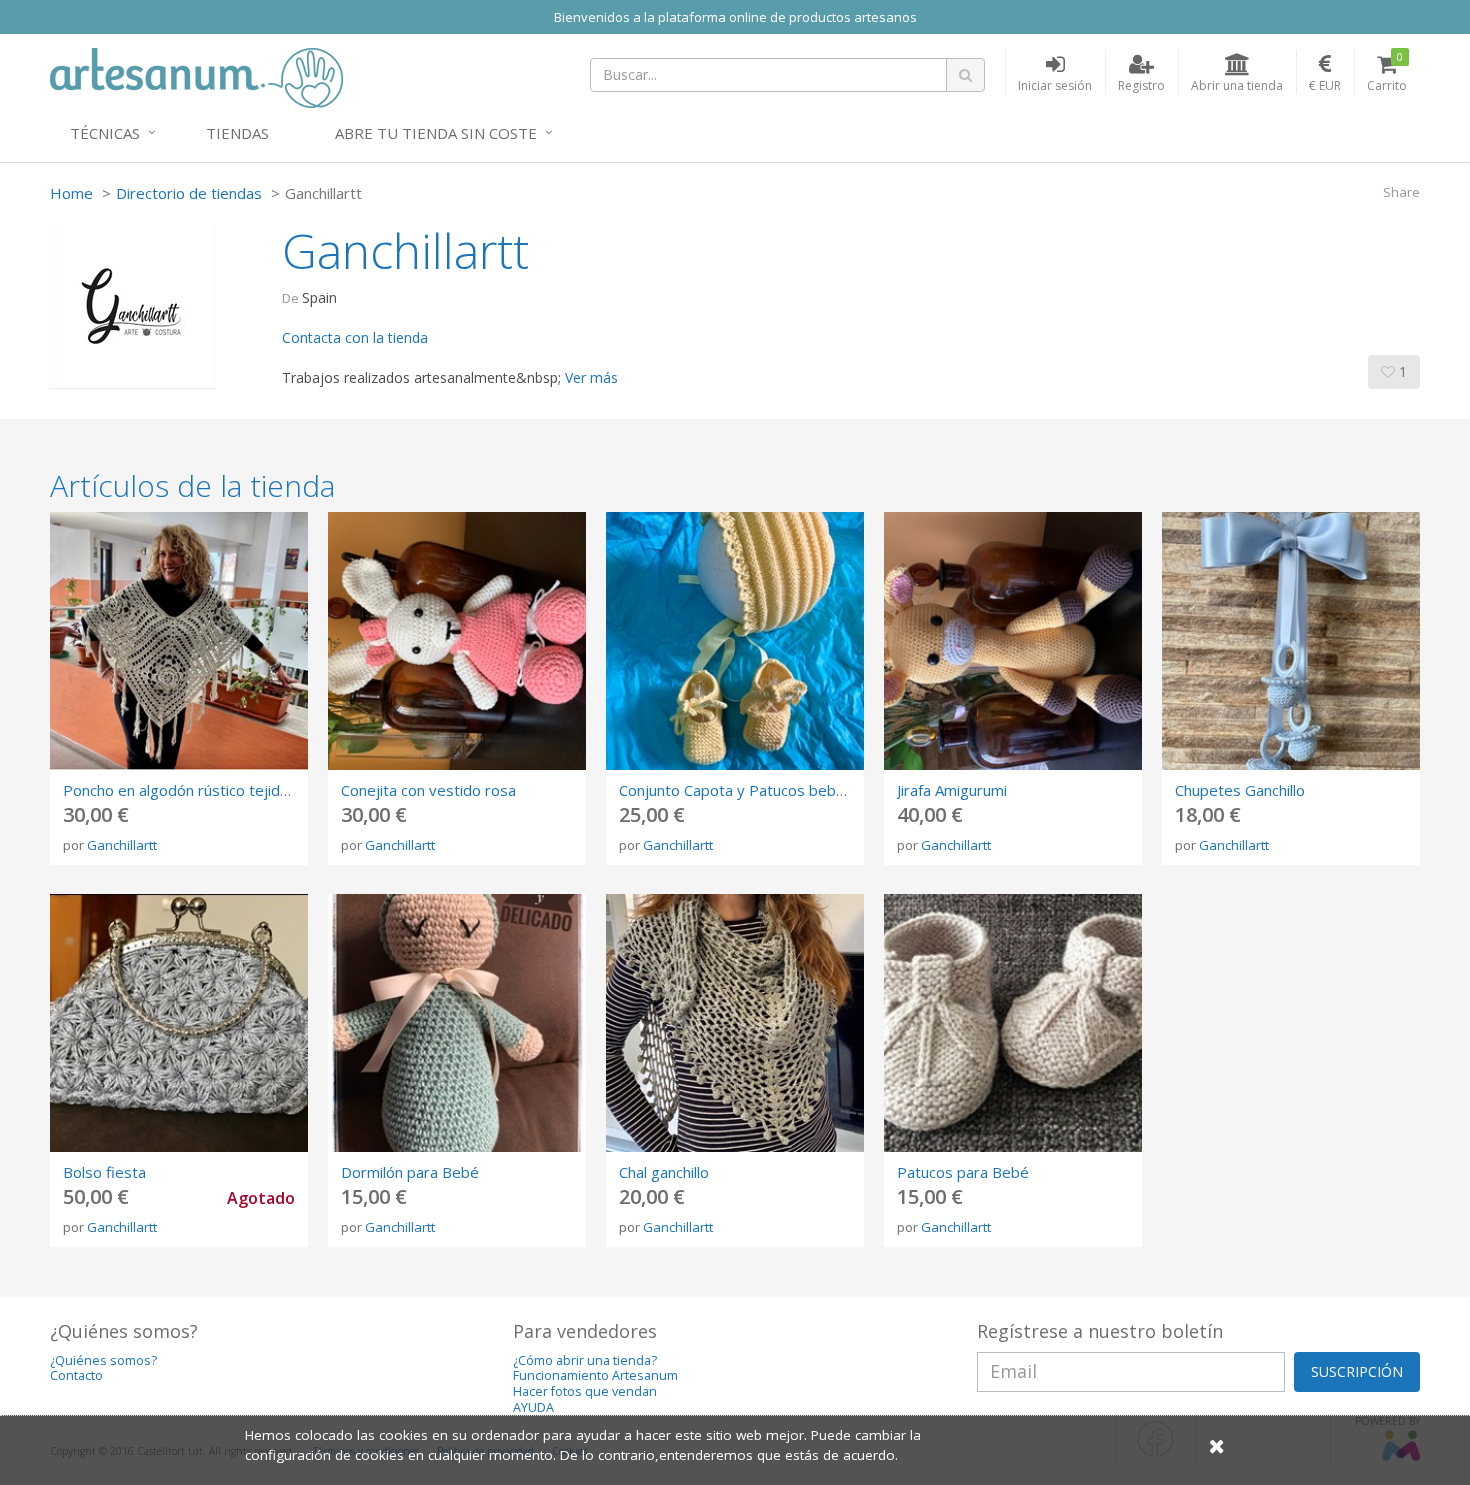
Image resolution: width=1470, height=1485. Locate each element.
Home (71, 193)
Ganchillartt (122, 845)
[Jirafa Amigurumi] (1013, 641)
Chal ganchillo (664, 1172)
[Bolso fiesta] (179, 1023)
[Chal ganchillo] (735, 1023)
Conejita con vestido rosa (428, 790)
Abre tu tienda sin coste (436, 133)
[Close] (1217, 1445)
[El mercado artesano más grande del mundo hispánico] (196, 76)
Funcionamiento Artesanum (595, 1375)
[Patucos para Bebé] (1013, 1023)
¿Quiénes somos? (103, 1360)
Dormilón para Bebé (410, 1172)
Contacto (76, 1375)
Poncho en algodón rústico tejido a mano (203, 790)
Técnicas (105, 133)
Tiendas (237, 133)
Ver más (591, 377)
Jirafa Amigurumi (952, 790)
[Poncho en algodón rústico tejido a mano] (179, 641)
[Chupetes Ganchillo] (1291, 641)
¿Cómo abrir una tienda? (585, 1360)
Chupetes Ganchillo (1240, 790)
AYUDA (533, 1407)
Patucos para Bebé (963, 1172)
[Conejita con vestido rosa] (457, 641)
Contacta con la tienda (355, 337)
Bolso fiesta (104, 1172)
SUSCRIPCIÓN (1357, 1371)
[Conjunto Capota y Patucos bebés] (735, 641)
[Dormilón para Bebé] (457, 1023)
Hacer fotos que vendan (585, 1391)
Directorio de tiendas (189, 193)
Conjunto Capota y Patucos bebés (736, 790)
